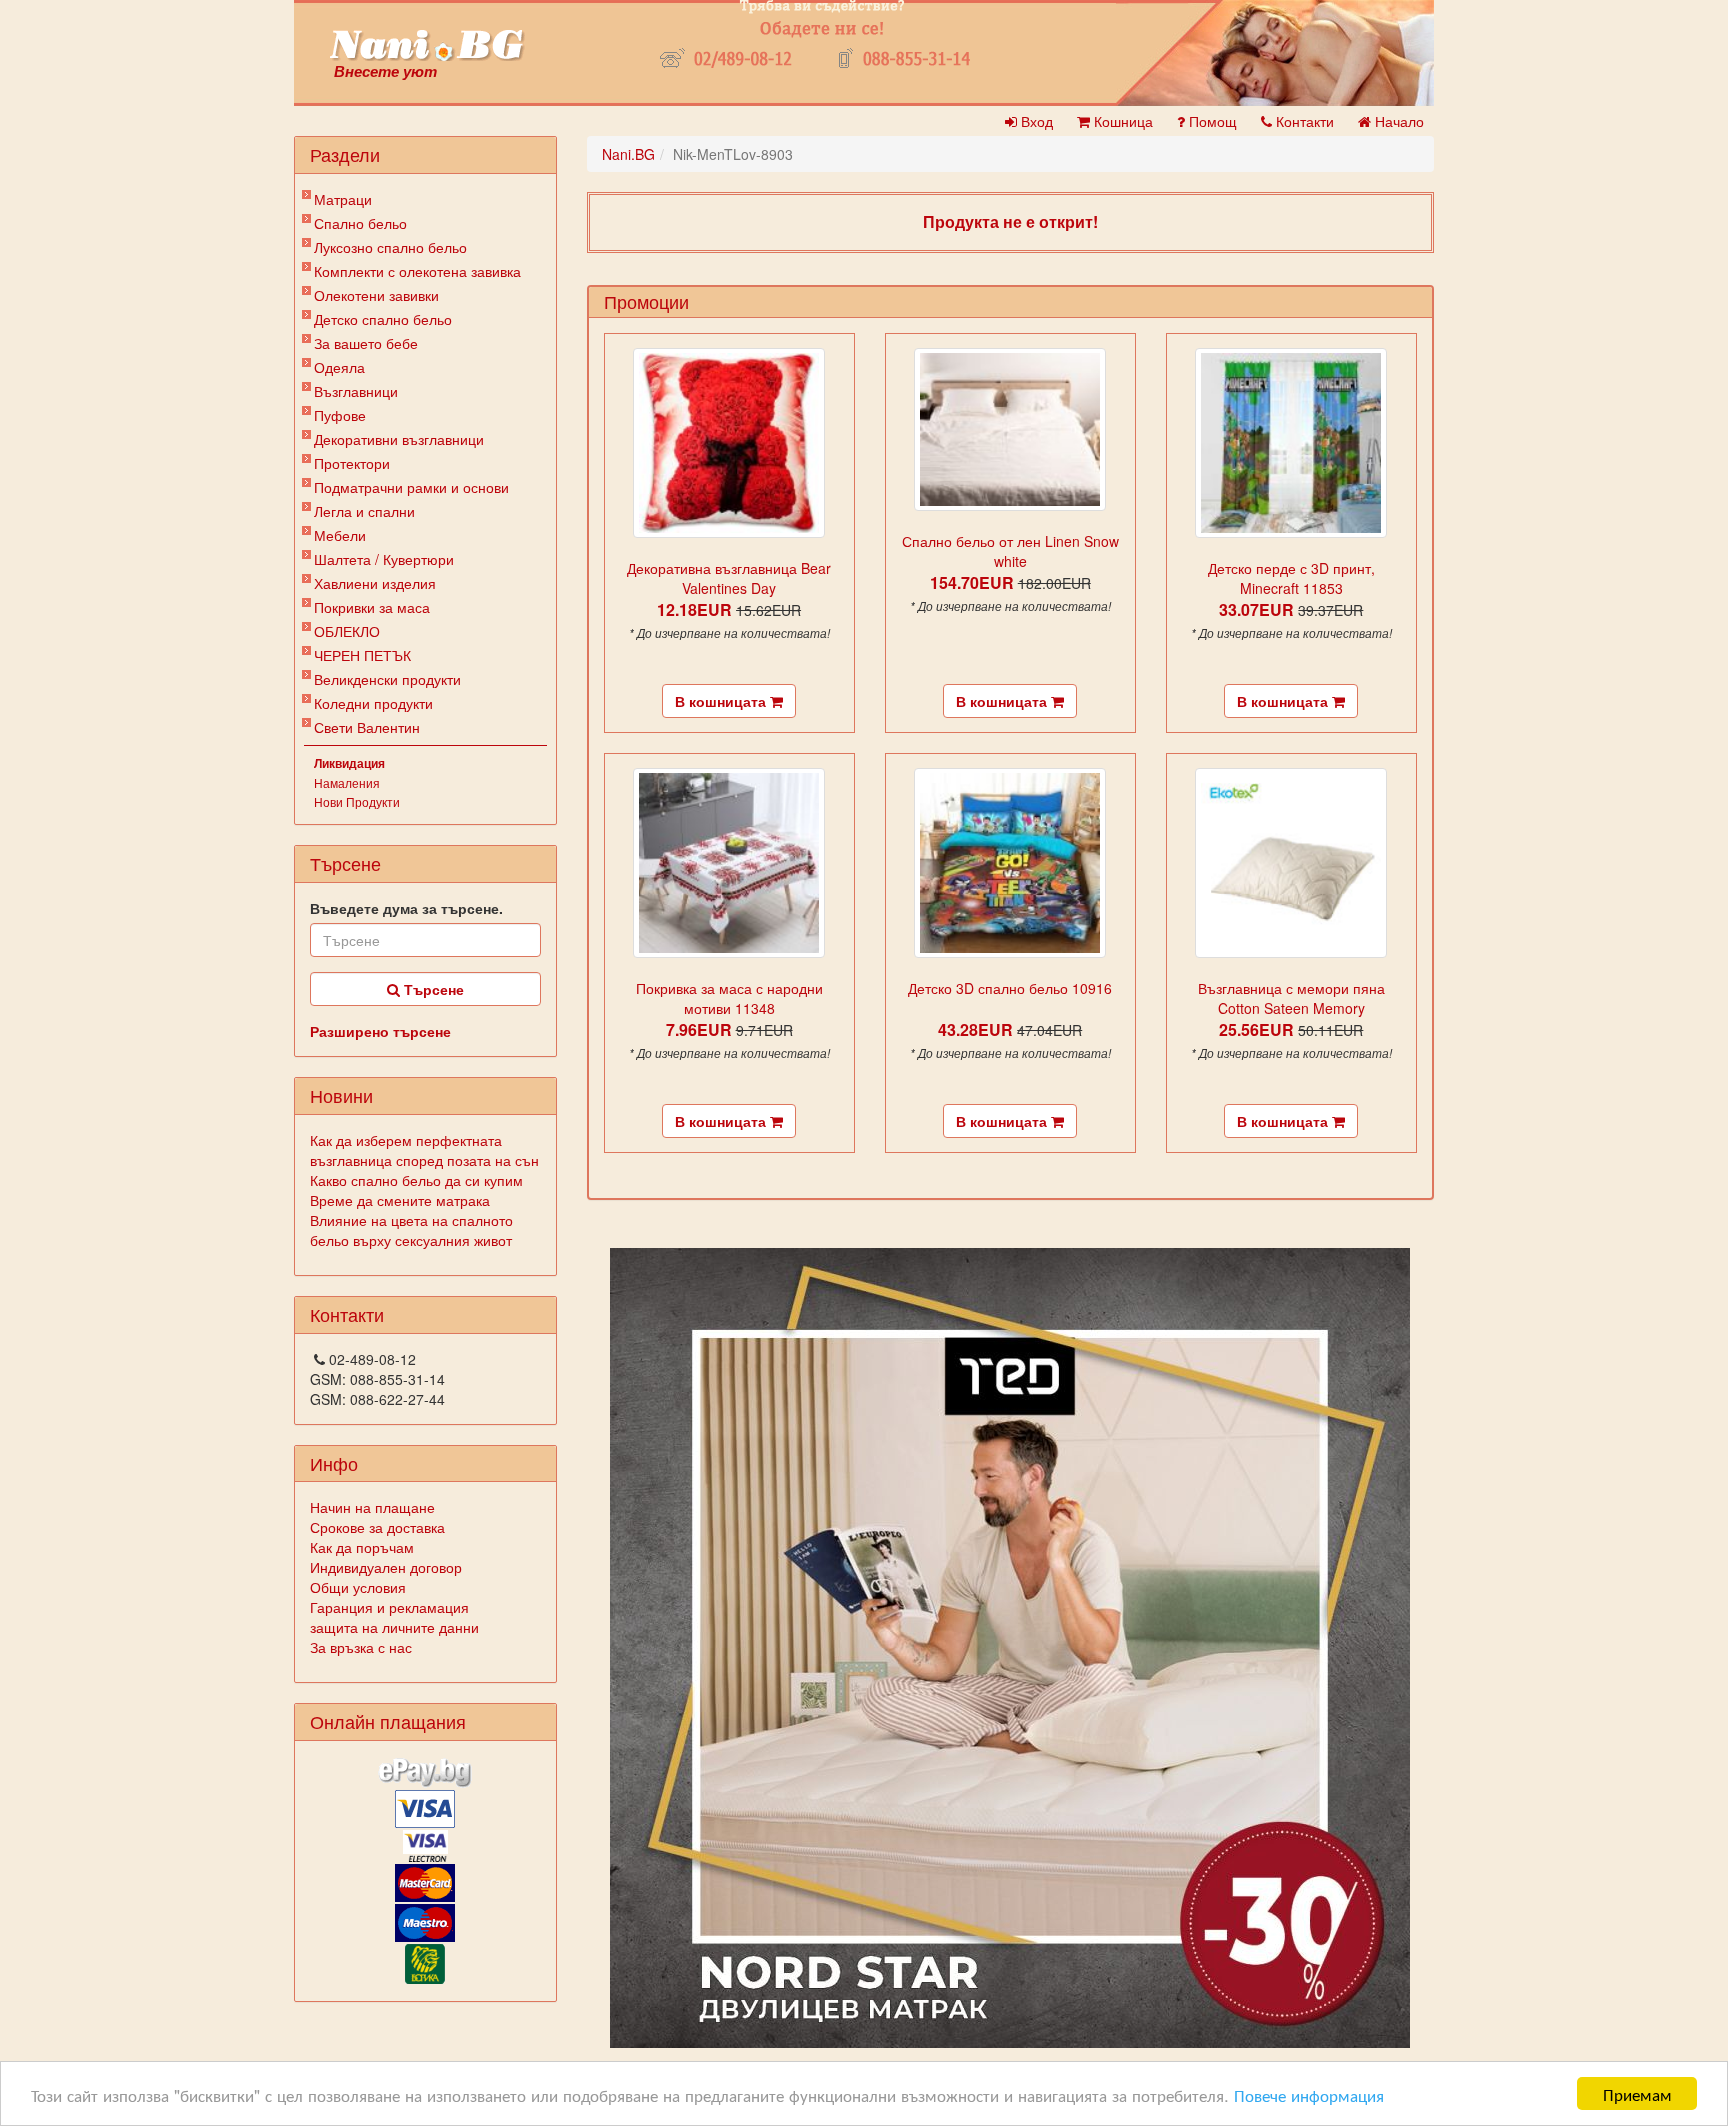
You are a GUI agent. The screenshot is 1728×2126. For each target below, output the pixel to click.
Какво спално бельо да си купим (416, 1180)
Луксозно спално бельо (390, 247)
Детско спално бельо (383, 319)
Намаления (347, 782)
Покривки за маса (372, 607)
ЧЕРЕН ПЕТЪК (362, 655)
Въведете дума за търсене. (406, 908)
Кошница (1121, 121)
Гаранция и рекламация (389, 1607)
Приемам (1637, 2093)
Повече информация (1309, 2094)
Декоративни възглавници (399, 439)
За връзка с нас (361, 1647)
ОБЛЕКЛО (347, 631)
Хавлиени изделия (375, 583)
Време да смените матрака (400, 1200)
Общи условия (358, 1587)
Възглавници (356, 391)
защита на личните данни (394, 1627)
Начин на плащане (372, 1507)
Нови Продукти (357, 801)
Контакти (1303, 121)
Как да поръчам (362, 1547)
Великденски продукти (387, 679)
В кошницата (722, 701)
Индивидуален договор (386, 1567)
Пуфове (340, 415)
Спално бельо (360, 223)
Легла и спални (364, 511)
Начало (1397, 121)
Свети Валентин (367, 727)
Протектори (352, 463)
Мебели (340, 535)
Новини (341, 1095)
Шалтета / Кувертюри (384, 559)
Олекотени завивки (376, 295)
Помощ (1211, 121)
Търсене (432, 989)
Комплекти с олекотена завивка (417, 271)
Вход (1035, 121)
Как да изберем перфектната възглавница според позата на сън (424, 1150)
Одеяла (339, 367)
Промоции (646, 301)
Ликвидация (349, 763)
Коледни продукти (373, 703)
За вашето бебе (366, 343)
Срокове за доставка (377, 1527)
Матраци (343, 199)
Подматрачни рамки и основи (411, 487)
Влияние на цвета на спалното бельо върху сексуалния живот (411, 1230)
